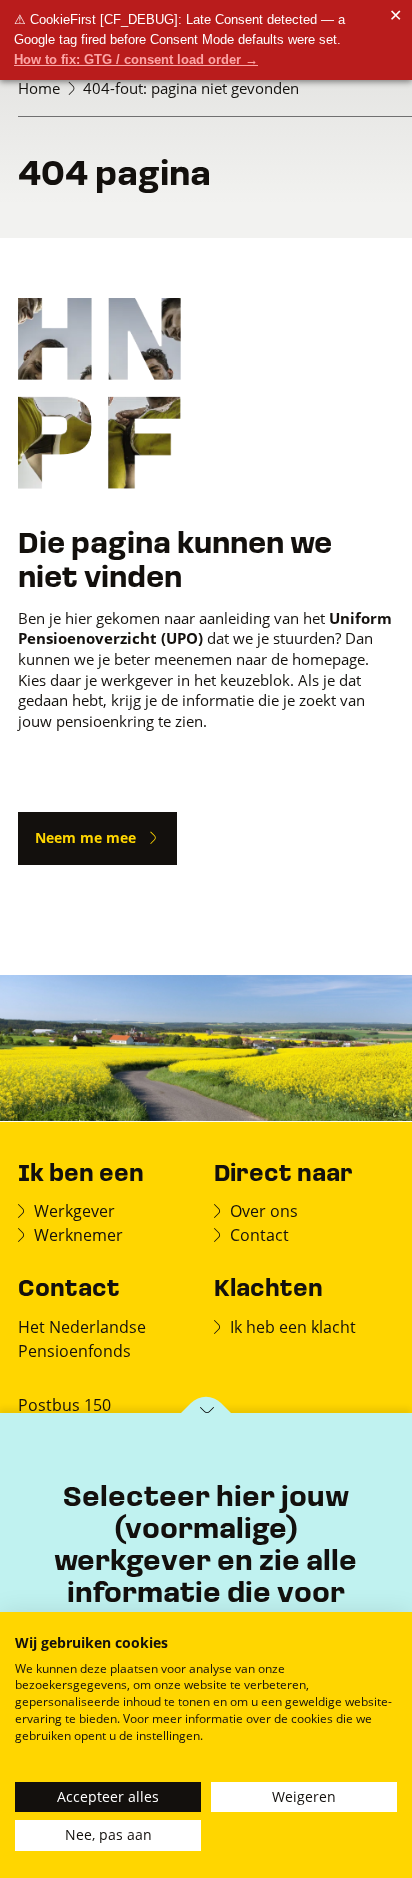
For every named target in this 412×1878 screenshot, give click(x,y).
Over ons (264, 1210)
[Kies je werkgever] (206, 1414)
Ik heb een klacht (293, 1326)
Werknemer (78, 1234)
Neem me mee (85, 837)
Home (39, 88)
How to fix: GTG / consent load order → (136, 59)
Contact (259, 1234)
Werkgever (74, 1210)
